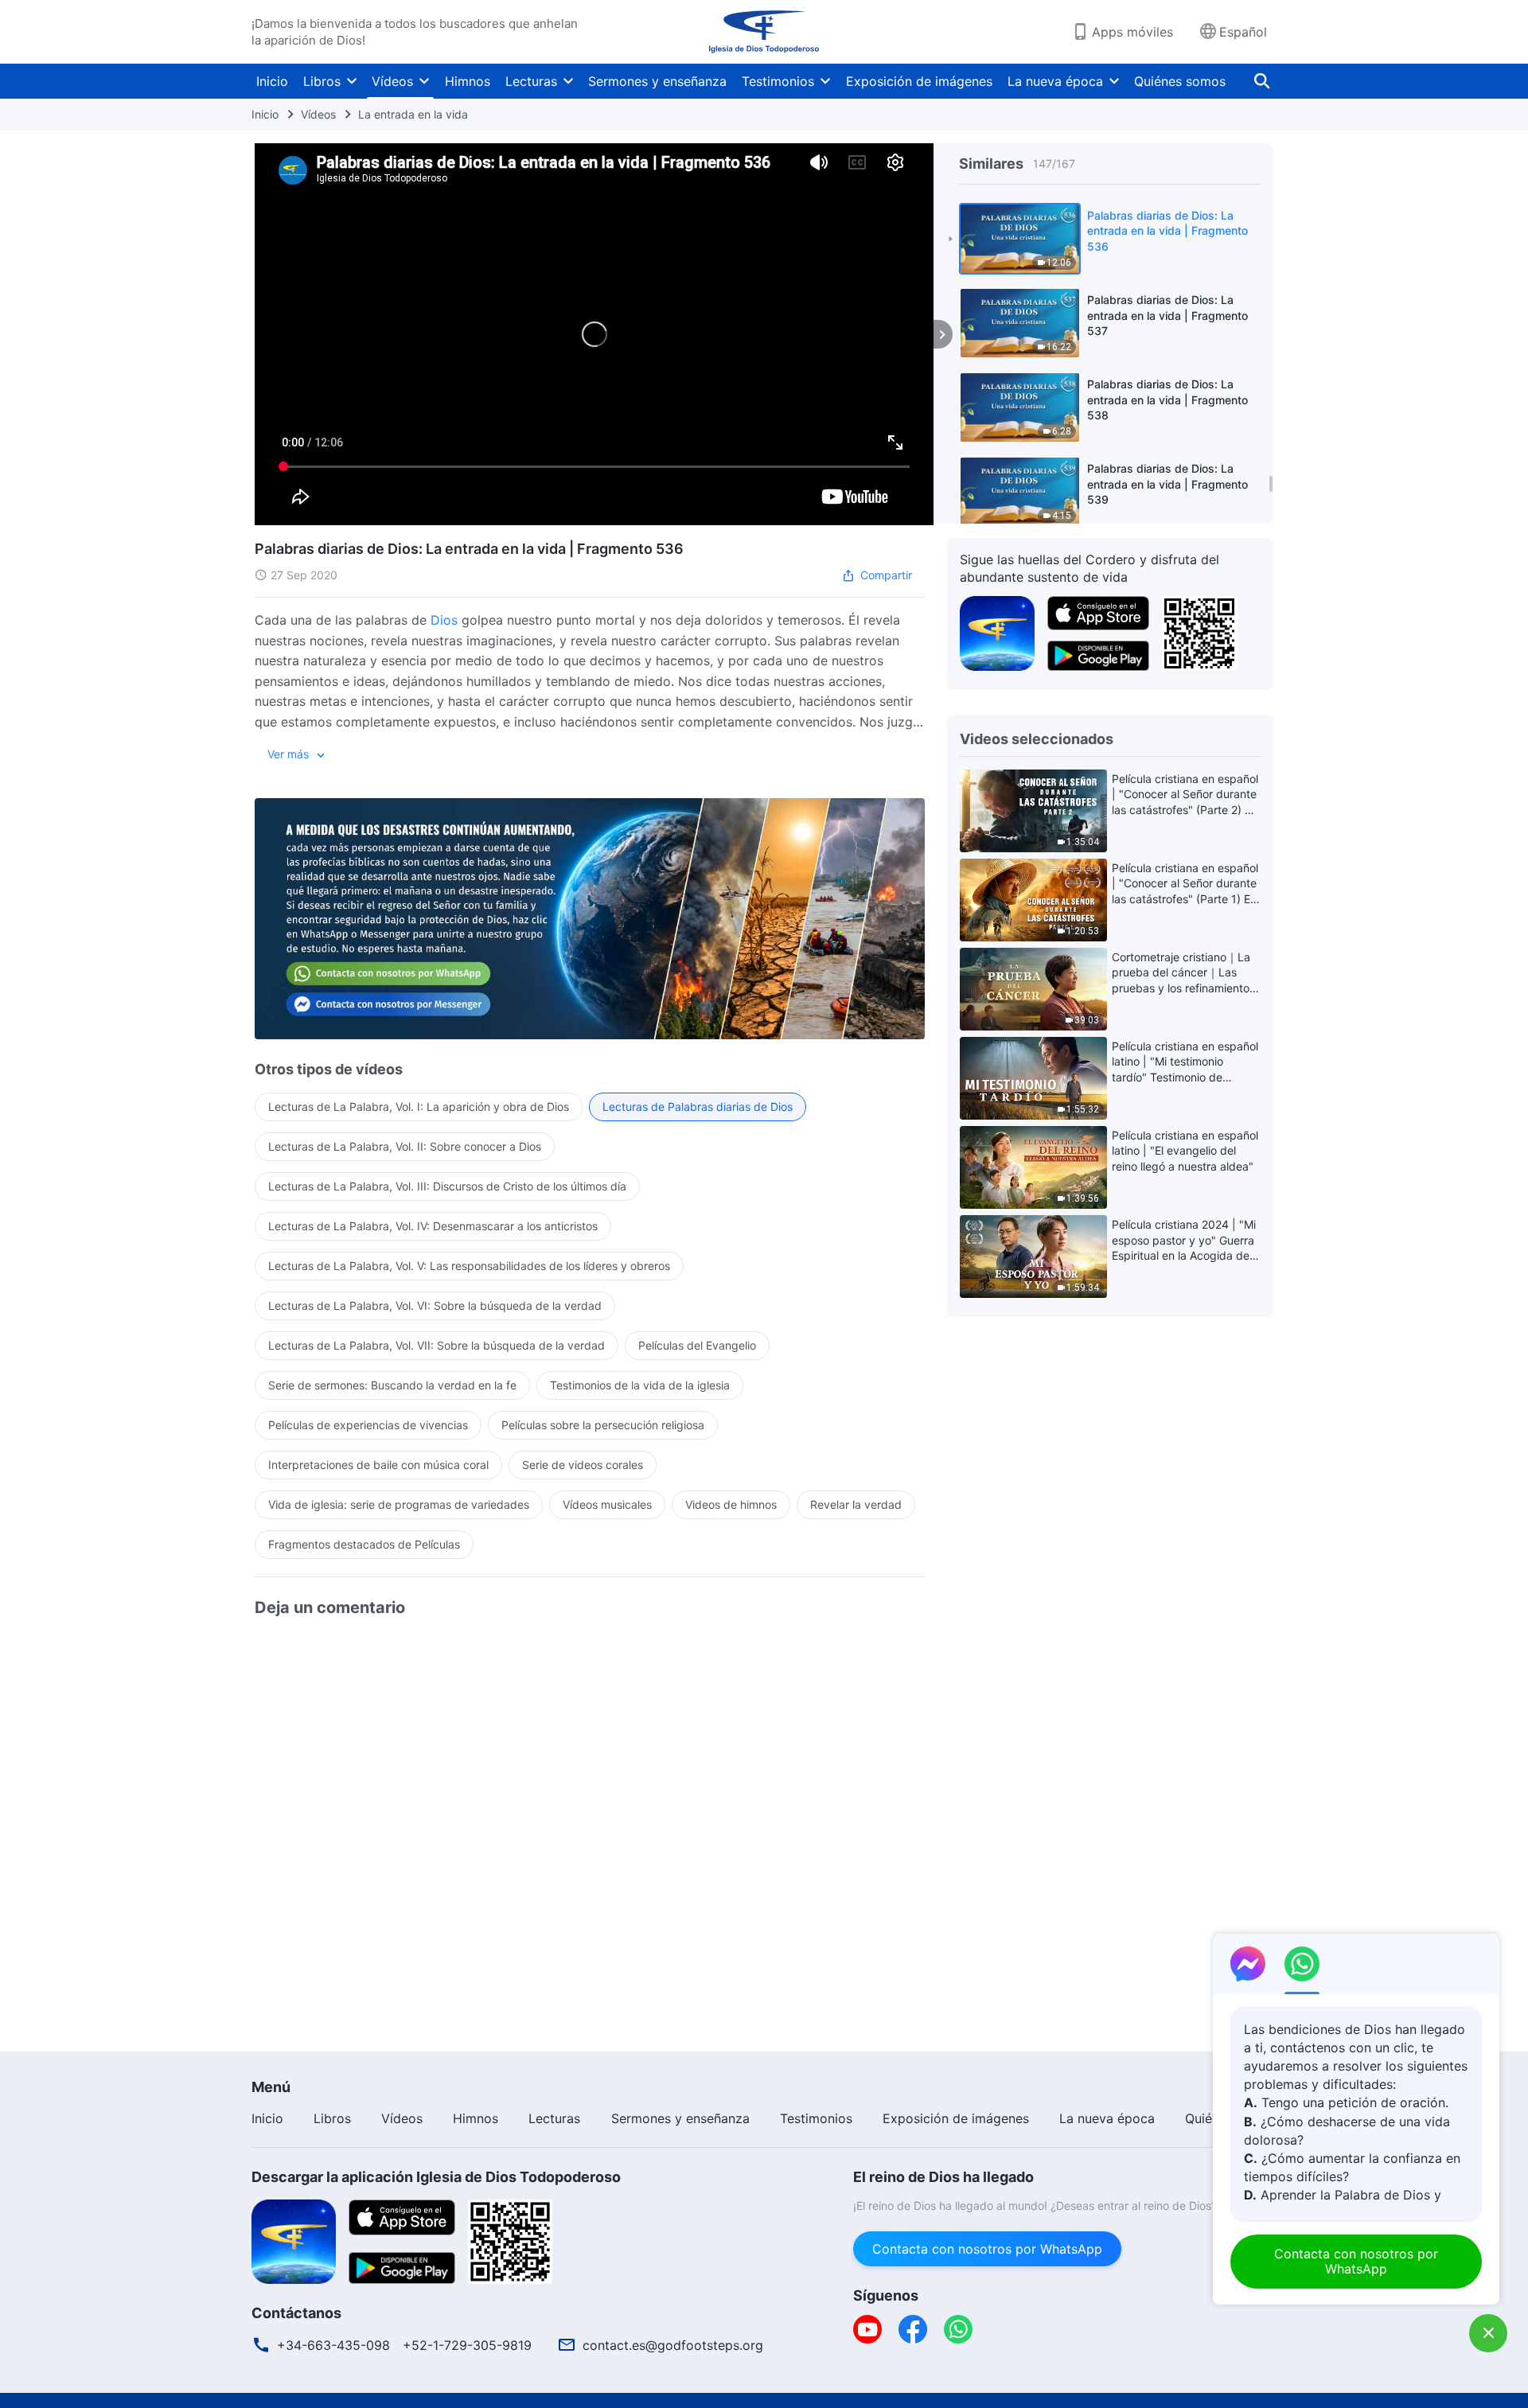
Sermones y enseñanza (657, 81)
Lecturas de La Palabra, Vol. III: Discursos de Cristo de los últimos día (447, 1186)
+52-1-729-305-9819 (467, 2345)
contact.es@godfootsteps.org (673, 2345)
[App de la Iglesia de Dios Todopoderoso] (997, 632)
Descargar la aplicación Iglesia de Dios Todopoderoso (436, 2177)
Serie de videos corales (583, 1465)
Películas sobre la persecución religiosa (603, 1425)
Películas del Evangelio (697, 1345)
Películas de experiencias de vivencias (368, 1425)
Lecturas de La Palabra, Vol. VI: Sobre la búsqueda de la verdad (435, 1305)
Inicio (272, 81)
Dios (444, 620)
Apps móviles (1132, 32)
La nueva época (1055, 81)
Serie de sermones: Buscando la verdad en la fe (392, 1385)
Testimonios (778, 81)
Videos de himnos (731, 1504)
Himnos (468, 81)
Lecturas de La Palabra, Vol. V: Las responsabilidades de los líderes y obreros (469, 1266)
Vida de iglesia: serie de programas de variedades (399, 1504)
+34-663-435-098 (333, 2345)
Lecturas (531, 81)
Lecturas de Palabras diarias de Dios (698, 1107)
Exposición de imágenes (919, 81)
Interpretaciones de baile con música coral (378, 1465)
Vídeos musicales (607, 1504)
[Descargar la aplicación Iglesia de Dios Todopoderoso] (294, 2240)
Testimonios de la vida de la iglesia (640, 1385)
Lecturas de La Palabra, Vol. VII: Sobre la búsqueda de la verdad (437, 1345)
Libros (322, 81)
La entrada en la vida (413, 114)
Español (1243, 32)
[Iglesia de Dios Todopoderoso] (764, 32)
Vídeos (392, 81)
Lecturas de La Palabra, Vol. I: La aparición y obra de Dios (419, 1107)
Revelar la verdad (856, 1504)
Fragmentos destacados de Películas (364, 1544)
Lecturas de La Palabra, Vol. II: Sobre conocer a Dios (405, 1146)
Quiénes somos (1180, 81)
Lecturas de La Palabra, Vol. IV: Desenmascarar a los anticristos (433, 1226)
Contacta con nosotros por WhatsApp (987, 2249)
